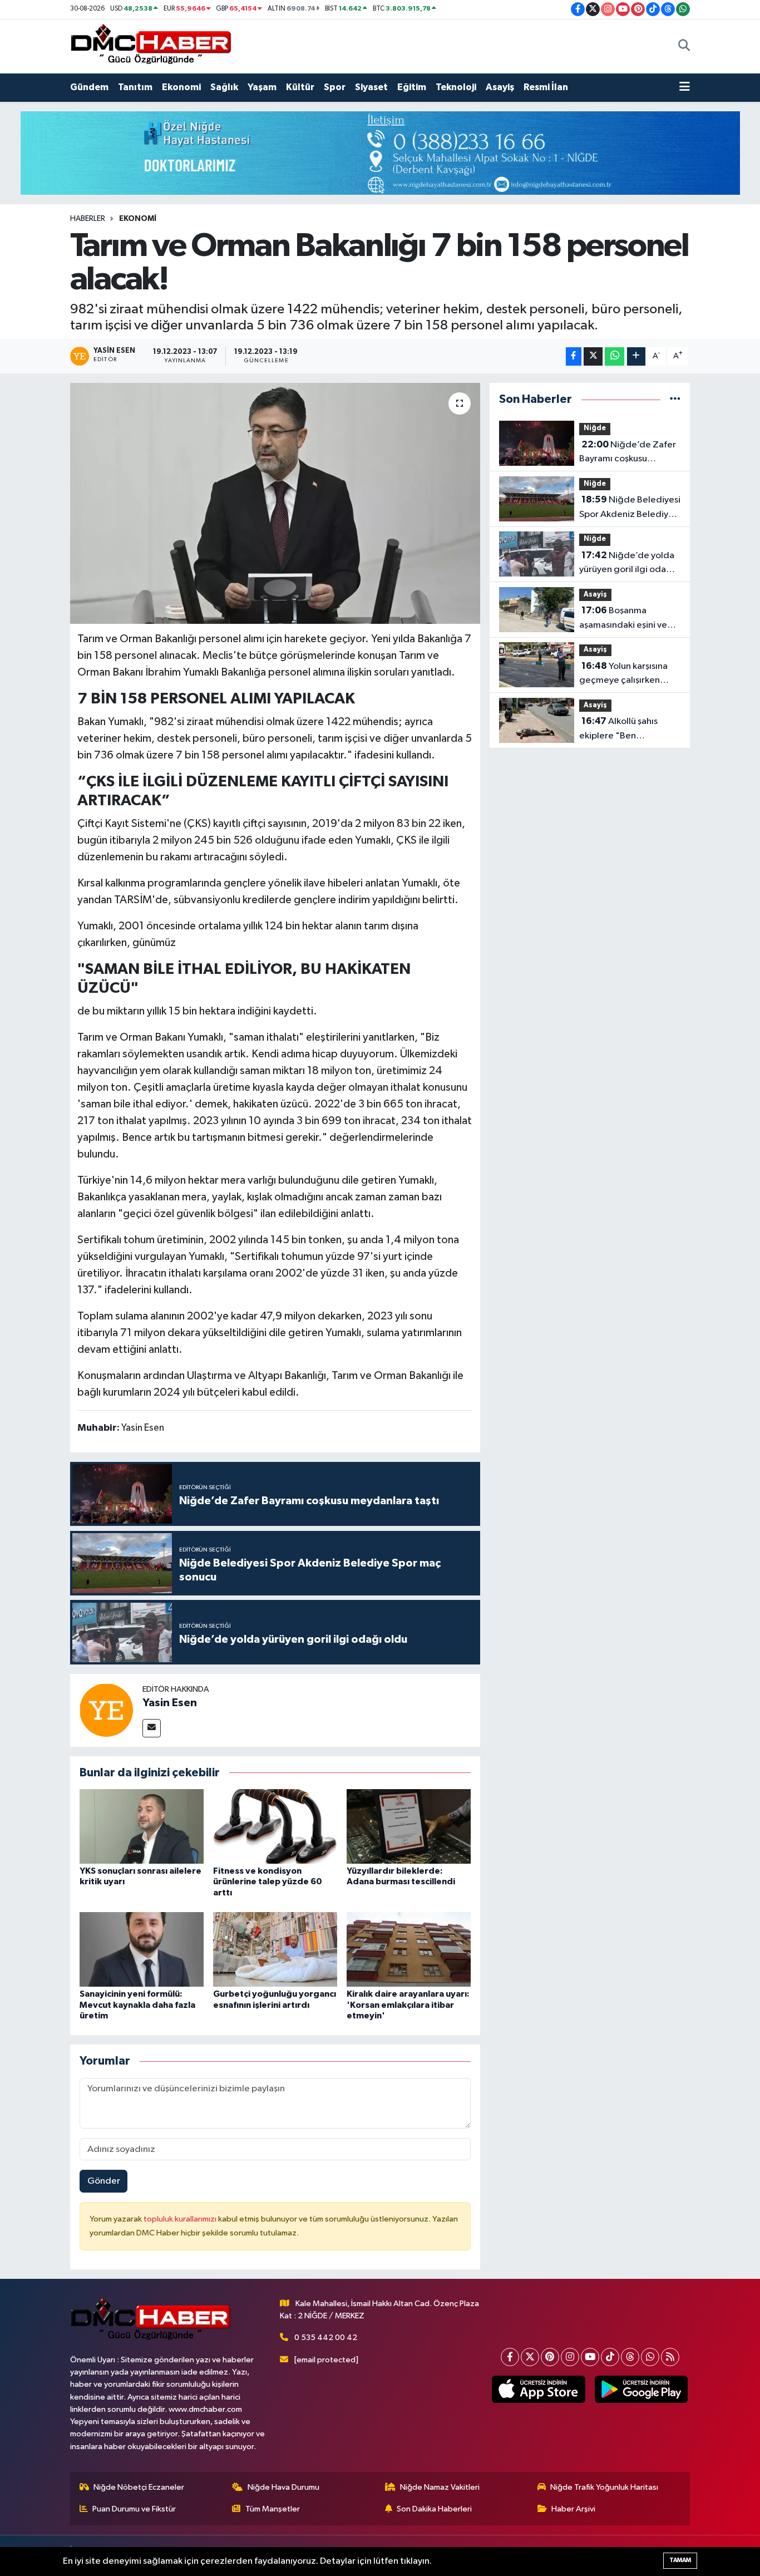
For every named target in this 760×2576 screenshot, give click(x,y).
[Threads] (630, 2357)
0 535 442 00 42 (326, 2338)
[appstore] (539, 2390)
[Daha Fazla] (636, 356)
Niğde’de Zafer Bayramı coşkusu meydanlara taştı (628, 453)
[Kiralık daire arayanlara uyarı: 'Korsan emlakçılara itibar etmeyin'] (409, 1949)
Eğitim (412, 87)
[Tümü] (675, 399)
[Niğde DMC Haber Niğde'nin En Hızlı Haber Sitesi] (151, 46)
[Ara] (684, 46)
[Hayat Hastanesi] (380, 153)
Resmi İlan (546, 87)
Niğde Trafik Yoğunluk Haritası (604, 2487)
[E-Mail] (152, 1728)
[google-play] (641, 2390)
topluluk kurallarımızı (181, 2219)
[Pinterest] (550, 2357)
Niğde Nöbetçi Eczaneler (139, 2487)
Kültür (300, 87)
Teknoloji (456, 87)
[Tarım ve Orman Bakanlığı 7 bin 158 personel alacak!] (275, 503)
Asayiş (500, 87)
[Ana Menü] (685, 87)
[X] (530, 2357)
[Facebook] (510, 2357)
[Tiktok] (610, 2357)
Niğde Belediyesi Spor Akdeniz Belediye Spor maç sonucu (630, 508)
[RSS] (670, 2357)
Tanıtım (135, 87)
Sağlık (224, 87)
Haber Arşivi (573, 2509)
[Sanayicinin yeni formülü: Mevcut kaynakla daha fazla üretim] (142, 1949)
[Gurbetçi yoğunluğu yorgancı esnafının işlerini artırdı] (275, 1949)
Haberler (88, 219)
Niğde (595, 428)
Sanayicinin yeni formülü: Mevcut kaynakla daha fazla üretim (137, 2004)
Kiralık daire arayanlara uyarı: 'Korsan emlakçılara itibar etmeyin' (408, 2004)
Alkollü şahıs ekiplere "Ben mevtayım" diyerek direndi (619, 730)
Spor (335, 87)
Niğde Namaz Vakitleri (440, 2487)
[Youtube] (590, 2357)
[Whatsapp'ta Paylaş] (615, 356)
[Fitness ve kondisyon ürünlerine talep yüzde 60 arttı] (275, 1826)
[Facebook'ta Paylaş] (574, 356)
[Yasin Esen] (106, 1710)
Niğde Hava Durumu (283, 2487)
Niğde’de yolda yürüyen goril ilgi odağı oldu (627, 564)
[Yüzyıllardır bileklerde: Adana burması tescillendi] (409, 1826)
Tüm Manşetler (273, 2509)
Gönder (104, 2181)
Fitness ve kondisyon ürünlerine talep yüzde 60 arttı (268, 1881)
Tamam (680, 2560)
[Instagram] (570, 2357)
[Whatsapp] (650, 2357)
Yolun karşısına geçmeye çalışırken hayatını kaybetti (623, 674)
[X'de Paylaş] (593, 356)
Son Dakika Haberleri (434, 2509)
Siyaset (371, 87)
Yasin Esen (170, 1703)
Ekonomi (181, 87)
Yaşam (262, 87)
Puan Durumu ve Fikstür (134, 2509)
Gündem (89, 87)
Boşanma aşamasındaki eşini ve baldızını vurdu (623, 619)
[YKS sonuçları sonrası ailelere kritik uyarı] (142, 1826)
